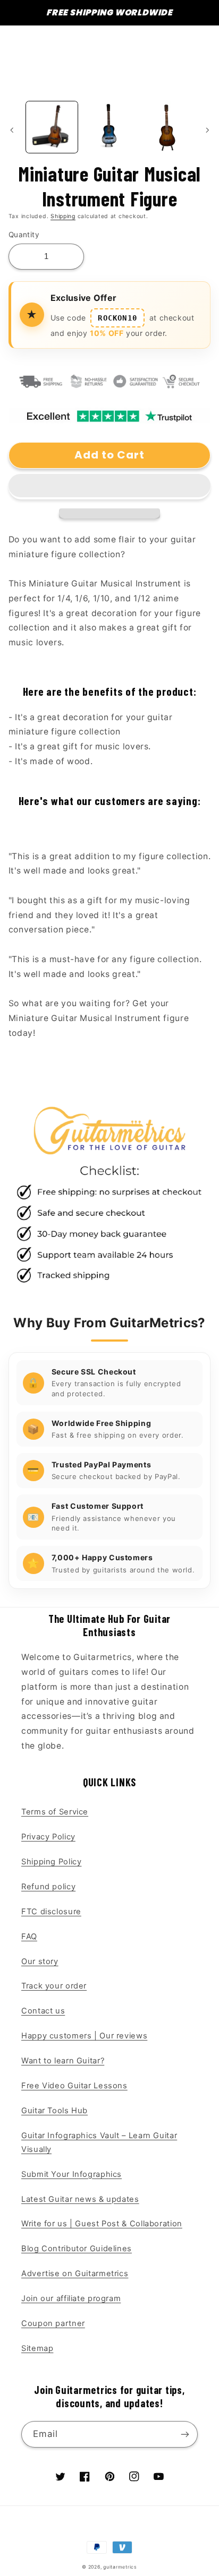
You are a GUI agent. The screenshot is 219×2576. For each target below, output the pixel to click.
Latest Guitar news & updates (80, 2199)
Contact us (43, 2011)
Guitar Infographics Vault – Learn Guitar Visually (99, 2142)
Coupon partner (53, 2323)
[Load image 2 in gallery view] (109, 127)
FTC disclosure (51, 1912)
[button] (110, 487)
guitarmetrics (120, 2567)
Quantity (24, 235)
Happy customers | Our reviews (84, 2036)
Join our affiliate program (71, 2298)
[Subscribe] (185, 2434)
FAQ (29, 1937)
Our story (40, 1961)
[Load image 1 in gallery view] (52, 127)
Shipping (63, 216)
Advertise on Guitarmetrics (75, 2274)
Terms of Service (55, 1812)
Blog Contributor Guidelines (77, 2249)
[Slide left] (12, 130)
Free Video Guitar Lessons (74, 2086)
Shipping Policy (51, 1862)
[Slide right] (207, 130)
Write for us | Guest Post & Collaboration (102, 2224)
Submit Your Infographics (71, 2174)
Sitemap (37, 2348)
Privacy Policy (48, 1837)
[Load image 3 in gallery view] (167, 127)
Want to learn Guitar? (63, 2061)
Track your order (54, 1986)
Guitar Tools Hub (54, 2111)
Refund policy (48, 1887)
